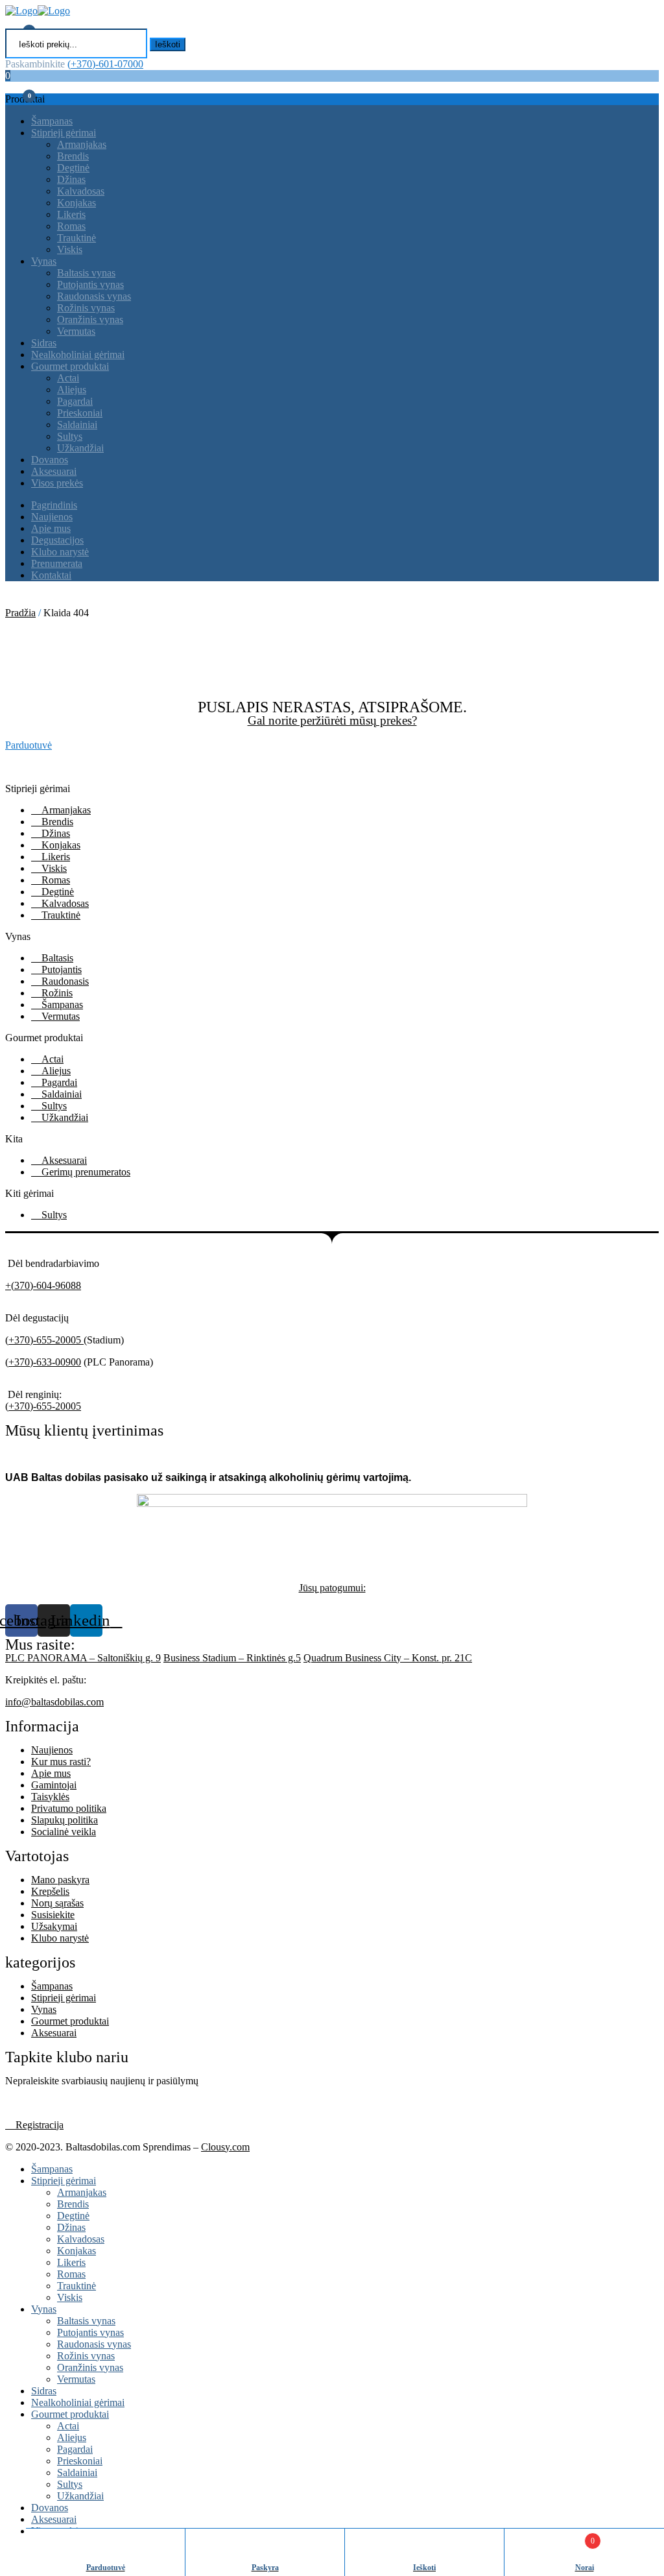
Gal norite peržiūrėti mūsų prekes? (332, 720)
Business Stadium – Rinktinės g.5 (232, 1658)
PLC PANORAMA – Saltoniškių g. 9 (83, 1658)
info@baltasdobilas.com (54, 1702)
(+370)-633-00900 (43, 1362)
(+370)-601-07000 (105, 64)
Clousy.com (225, 2147)
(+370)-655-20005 (44, 1340)
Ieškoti (168, 44)
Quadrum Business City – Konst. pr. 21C (388, 1658)
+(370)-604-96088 (43, 1285)
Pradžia (20, 613)
